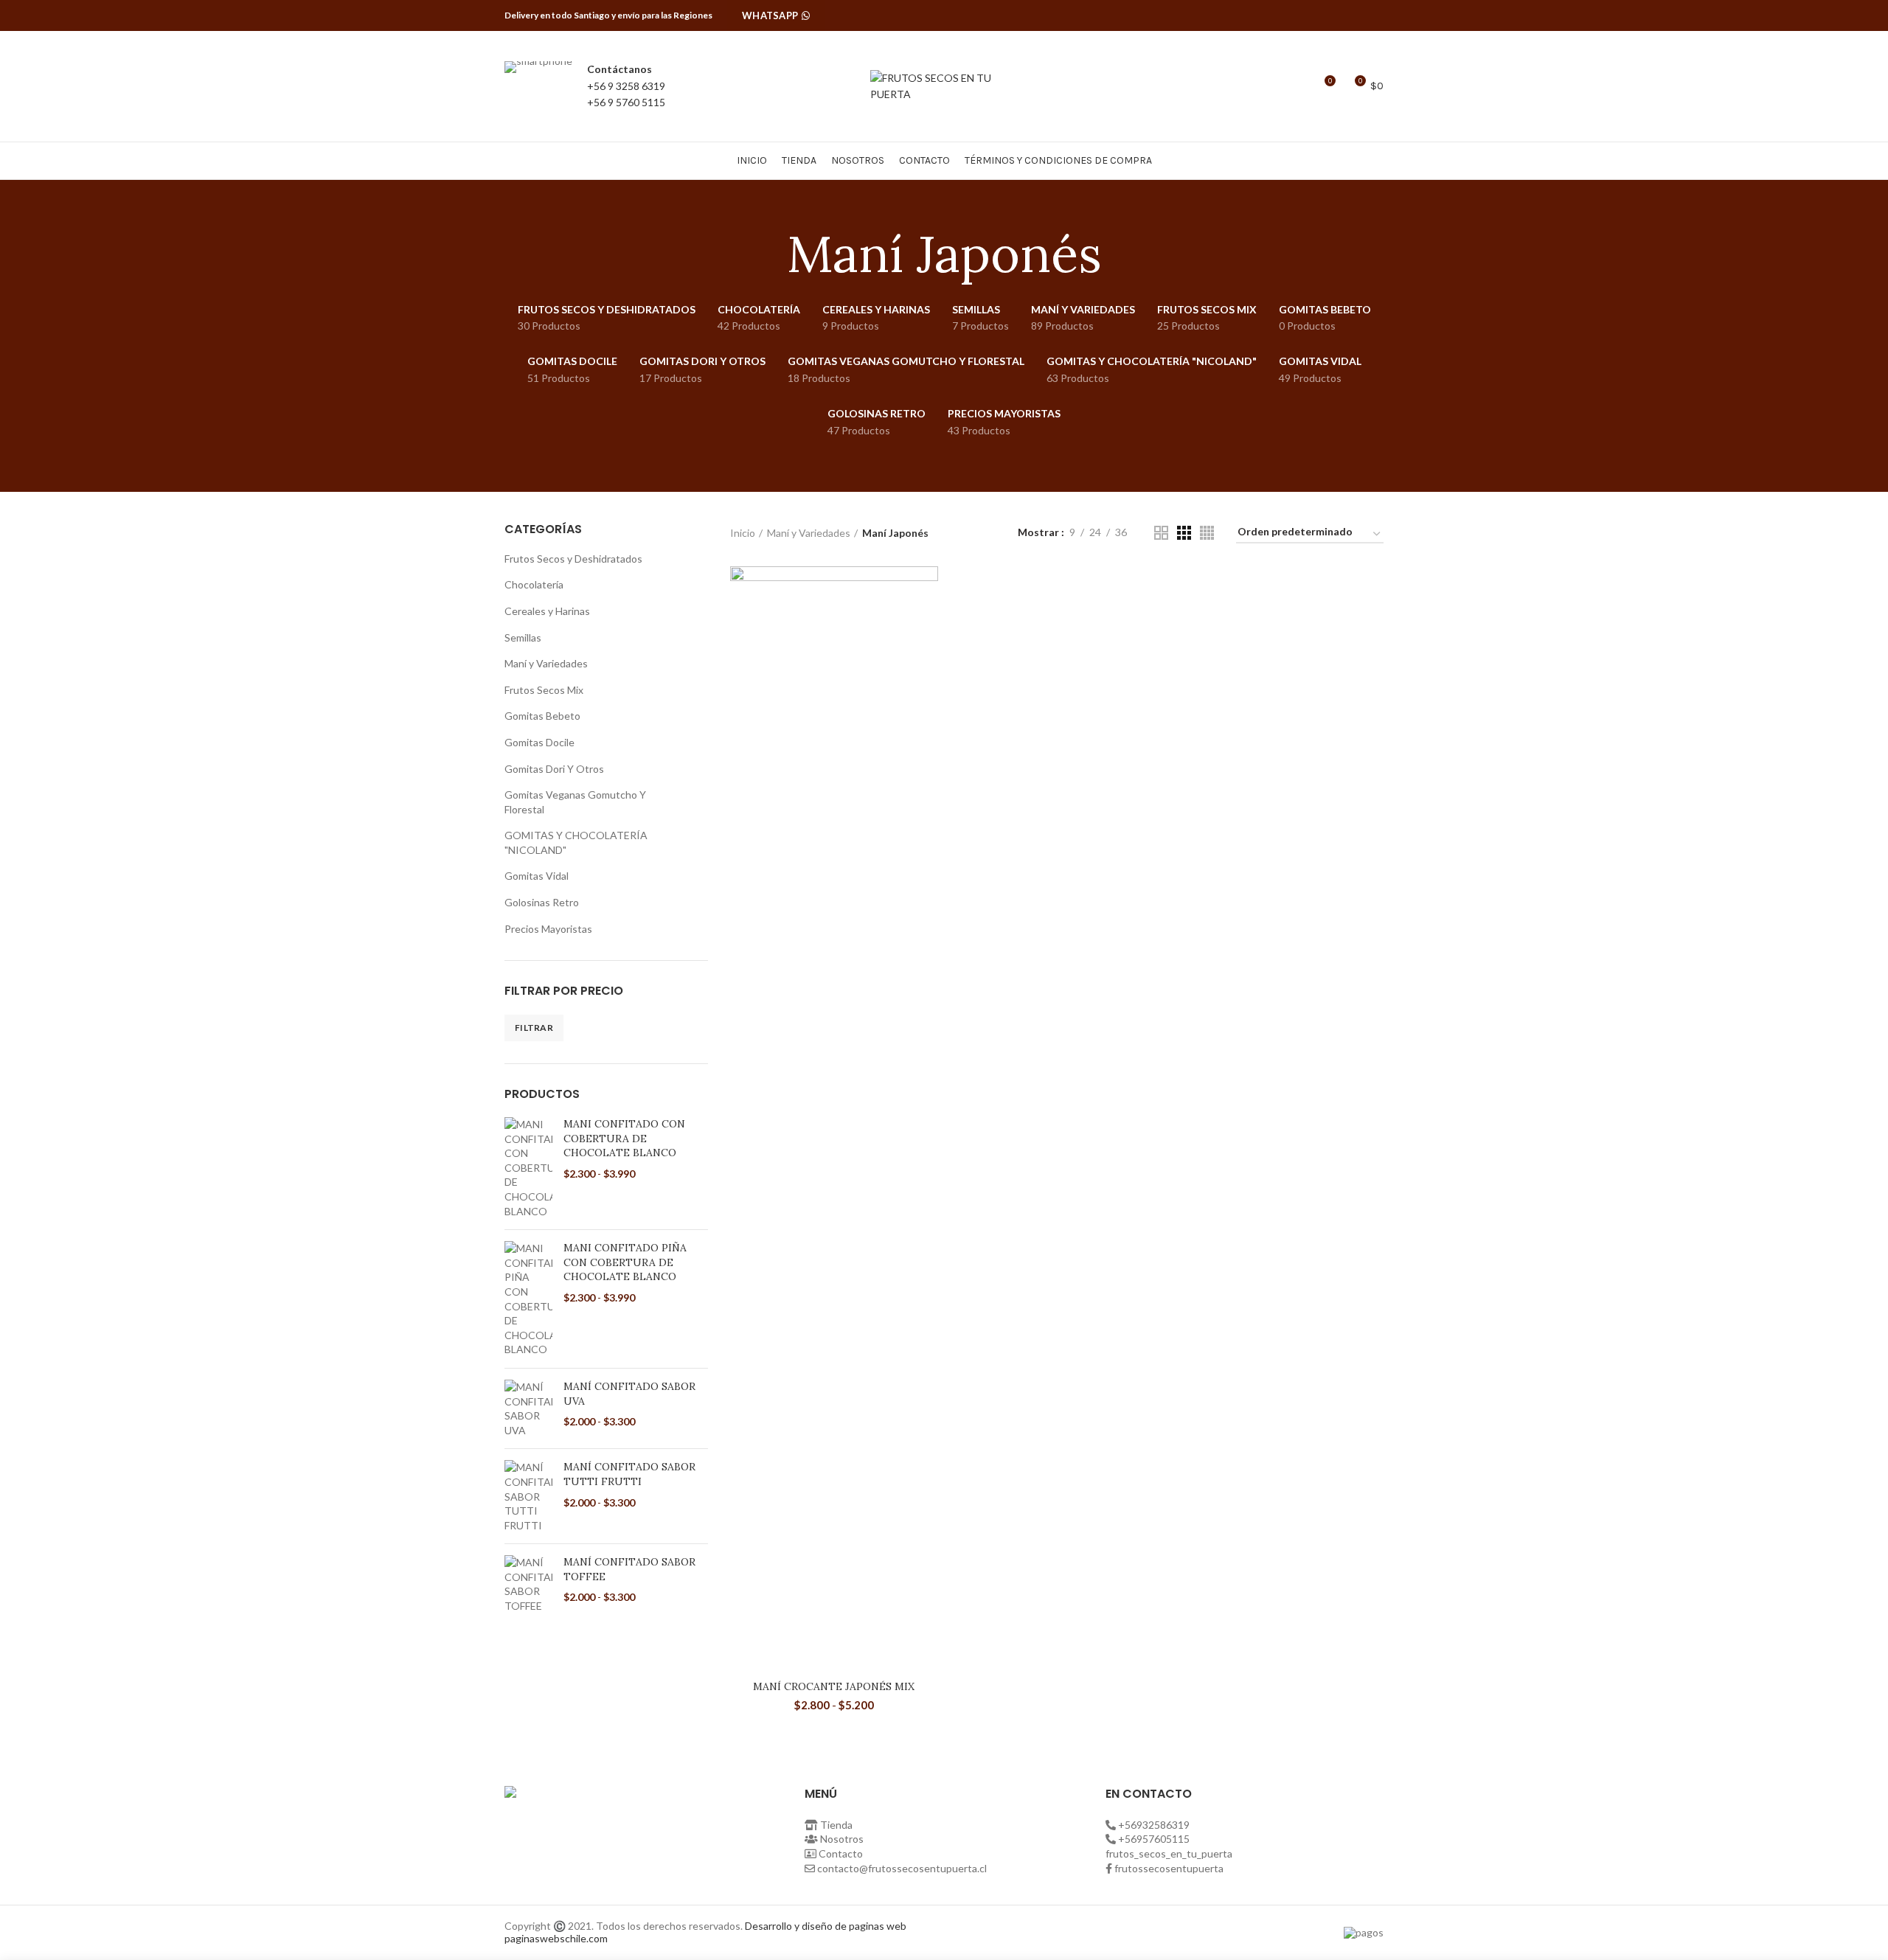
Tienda (836, 1825)
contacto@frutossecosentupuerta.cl (902, 1868)
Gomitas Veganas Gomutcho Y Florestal (575, 802)
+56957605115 (1154, 1839)
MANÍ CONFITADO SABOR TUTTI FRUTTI (629, 1474)
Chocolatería (534, 584)
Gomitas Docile (539, 742)
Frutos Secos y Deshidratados (573, 559)
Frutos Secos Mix (544, 690)
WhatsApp (770, 15)
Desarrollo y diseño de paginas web (826, 1926)
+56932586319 (1154, 1825)
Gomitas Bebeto (542, 716)
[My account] (1271, 86)
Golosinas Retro (542, 902)
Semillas (523, 637)
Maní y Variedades (546, 663)
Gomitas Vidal (537, 876)
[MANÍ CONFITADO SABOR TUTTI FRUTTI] (528, 1496)
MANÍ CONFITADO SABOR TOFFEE (629, 1569)
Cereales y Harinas (547, 611)
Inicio (743, 533)
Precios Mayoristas (548, 929)
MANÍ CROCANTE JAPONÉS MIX (834, 1686)
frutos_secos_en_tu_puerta (1169, 1853)
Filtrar (534, 1028)
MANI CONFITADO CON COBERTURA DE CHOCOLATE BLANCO (624, 1138)
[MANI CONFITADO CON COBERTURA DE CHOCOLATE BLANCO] (528, 1168)
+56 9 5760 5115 (626, 102)
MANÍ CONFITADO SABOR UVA (629, 1394)
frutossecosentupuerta (1169, 1868)
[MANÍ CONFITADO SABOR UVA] (528, 1408)
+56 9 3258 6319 (626, 86)
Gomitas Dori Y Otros (554, 769)
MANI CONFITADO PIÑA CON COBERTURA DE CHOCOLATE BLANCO (625, 1262)
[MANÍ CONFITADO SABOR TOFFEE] (528, 1584)
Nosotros (842, 1839)
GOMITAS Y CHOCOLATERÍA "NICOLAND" (576, 842)
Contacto (841, 1853)
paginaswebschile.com (556, 1938)
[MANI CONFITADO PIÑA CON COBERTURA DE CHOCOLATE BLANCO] (528, 1299)
